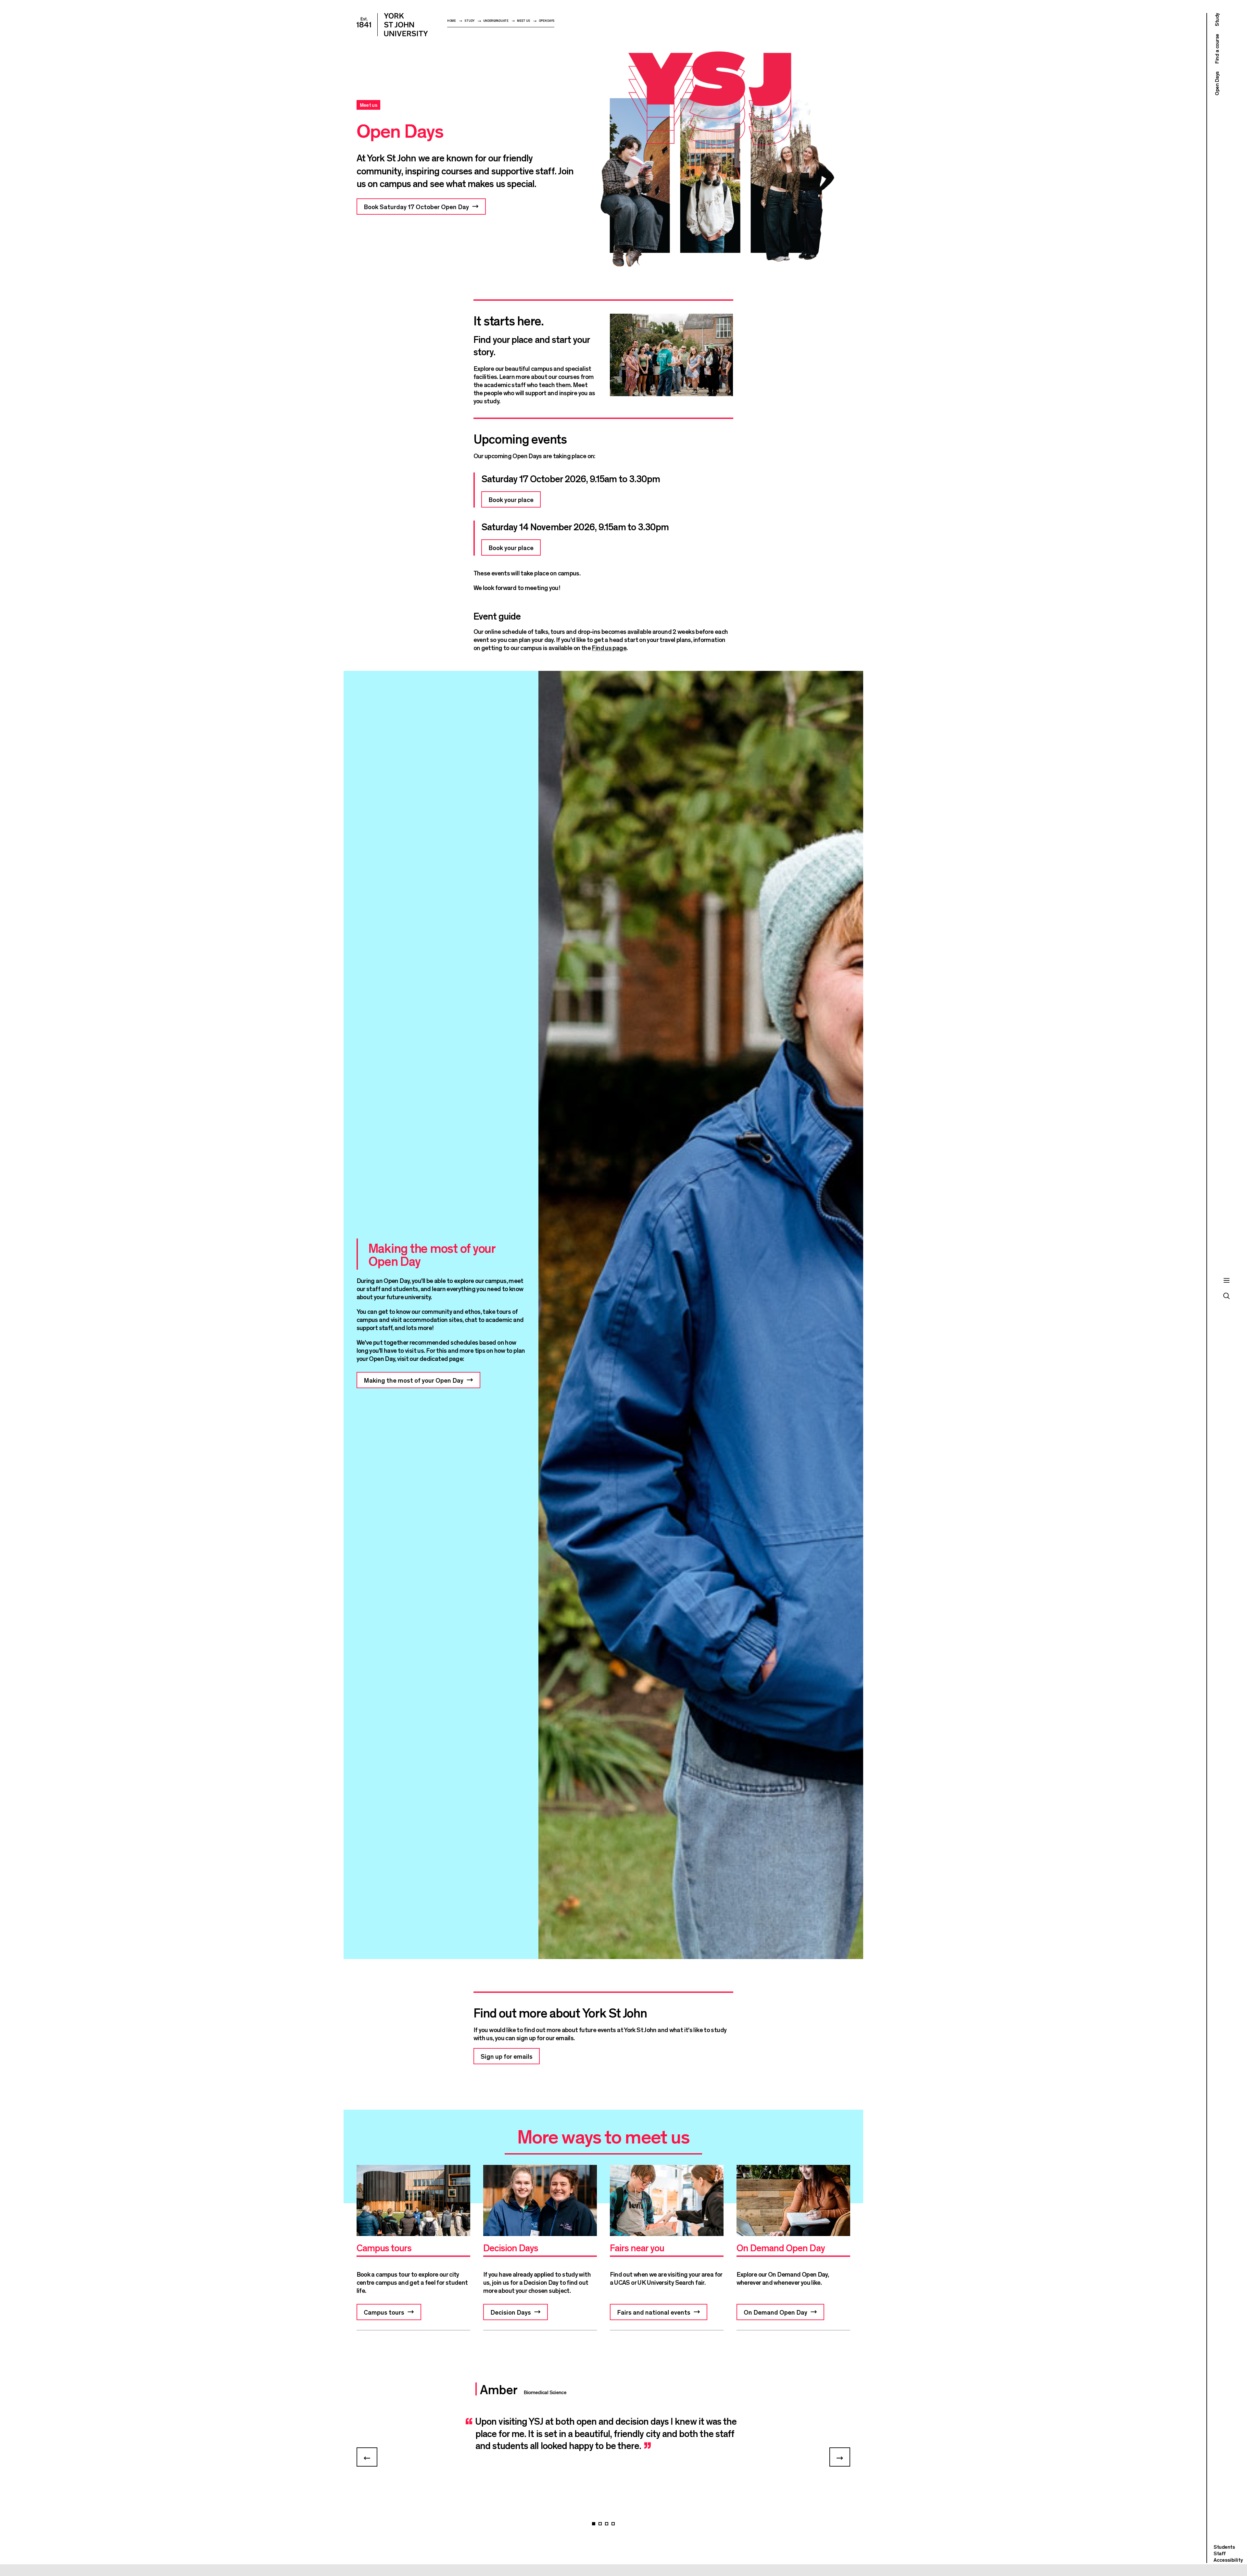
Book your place (511, 499)
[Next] (840, 2457)
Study (469, 21)
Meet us (523, 21)
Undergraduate (496, 21)
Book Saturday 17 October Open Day (416, 206)
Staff (1220, 2553)
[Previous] (367, 2457)
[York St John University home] (392, 25)
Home (452, 21)
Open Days (547, 21)
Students (1224, 2547)
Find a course (1217, 49)
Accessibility (1228, 2560)
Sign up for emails (507, 2056)
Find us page (609, 647)
